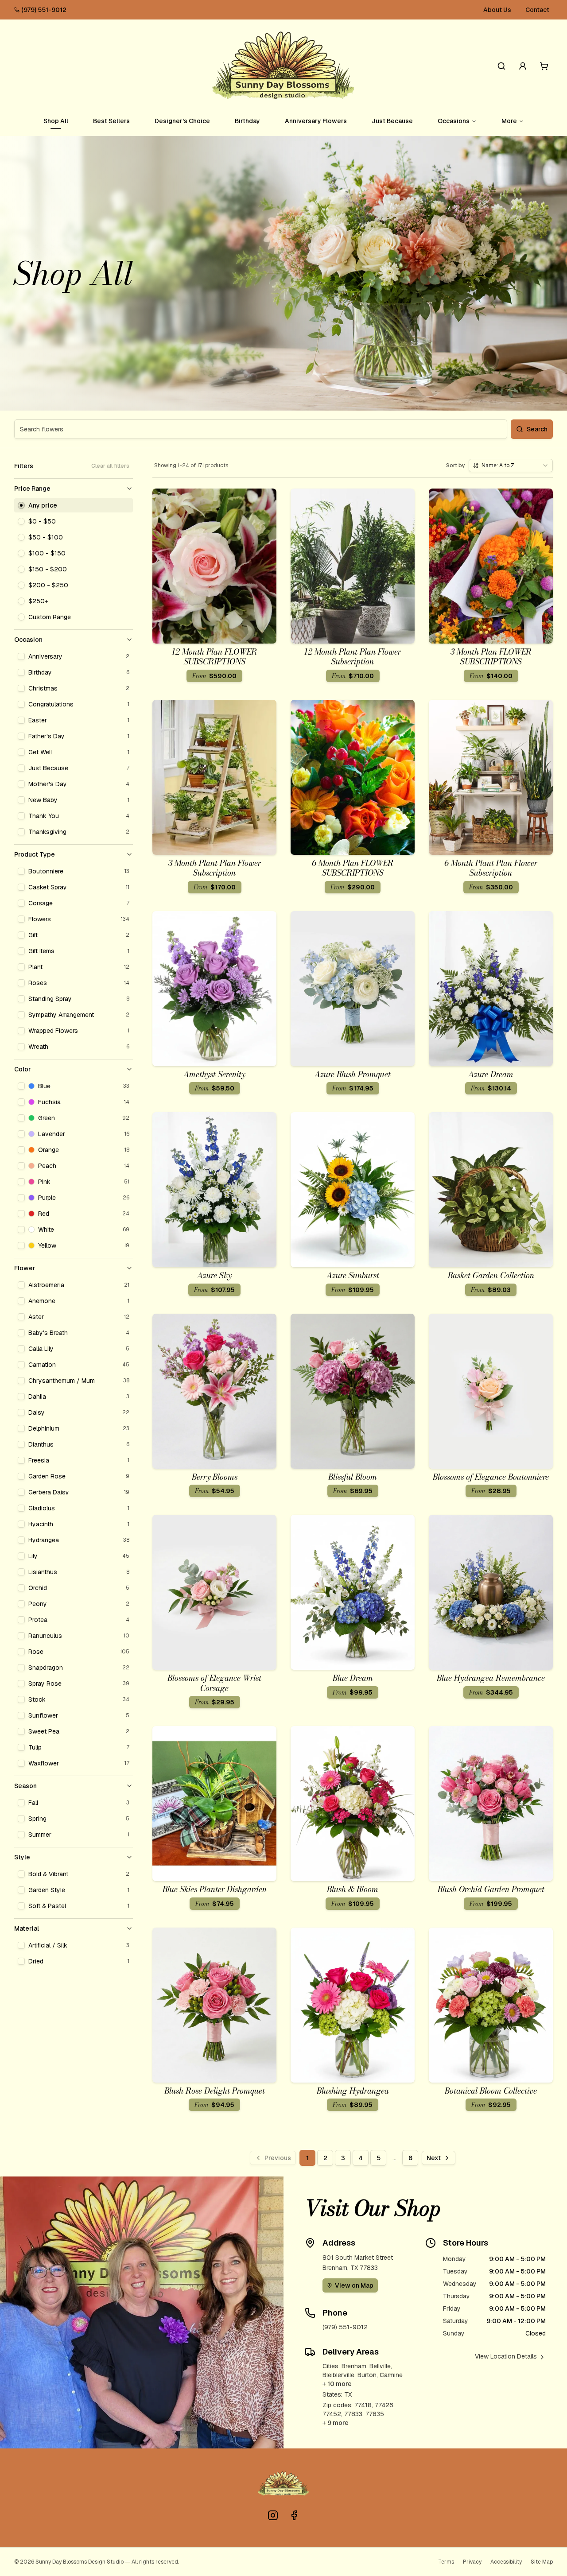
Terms (446, 2562)
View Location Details (506, 2356)
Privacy (472, 2562)
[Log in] (523, 66)
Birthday (247, 121)
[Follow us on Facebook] (294, 2515)
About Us (497, 10)
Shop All (56, 121)
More (509, 121)
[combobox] (511, 466)
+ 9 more (336, 2423)
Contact (537, 10)
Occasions (454, 121)
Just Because (392, 121)
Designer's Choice (182, 121)
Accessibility (506, 2562)
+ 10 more (337, 2384)
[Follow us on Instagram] (273, 2515)
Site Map (542, 2562)
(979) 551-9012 (44, 10)
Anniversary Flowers (316, 121)
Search (537, 429)
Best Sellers (111, 121)
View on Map (354, 2285)
